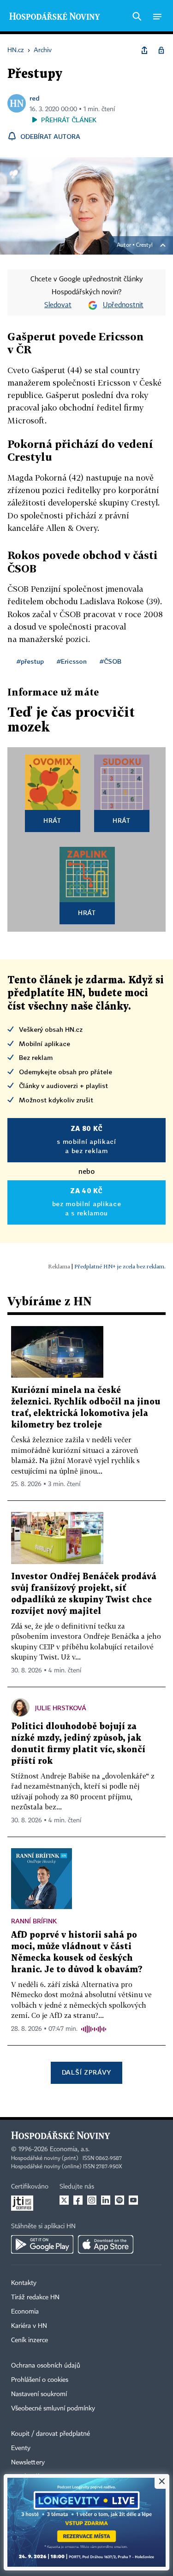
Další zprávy (86, 2072)
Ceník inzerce (30, 2340)
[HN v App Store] (106, 2244)
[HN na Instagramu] (92, 2200)
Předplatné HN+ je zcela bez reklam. (120, 1266)
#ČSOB (110, 661)
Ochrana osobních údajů (46, 2366)
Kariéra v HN (29, 2326)
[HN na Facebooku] (78, 2200)
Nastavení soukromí (39, 2394)
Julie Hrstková (61, 1708)
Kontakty (24, 2283)
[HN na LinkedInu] (106, 2200)
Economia (25, 2312)
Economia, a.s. (70, 2149)
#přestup (30, 661)
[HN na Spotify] (119, 2200)
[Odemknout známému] (161, 50)
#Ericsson (72, 661)
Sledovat (58, 305)
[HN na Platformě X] (64, 2200)
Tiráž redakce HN (35, 2297)
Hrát (52, 820)
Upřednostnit (123, 305)
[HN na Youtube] (133, 2200)
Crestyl (144, 245)
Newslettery (28, 2463)
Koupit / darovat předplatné (51, 2434)
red (35, 98)
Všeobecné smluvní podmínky (53, 2409)
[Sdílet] (144, 50)
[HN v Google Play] (42, 2244)
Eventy (21, 2448)
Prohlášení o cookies (40, 2380)
